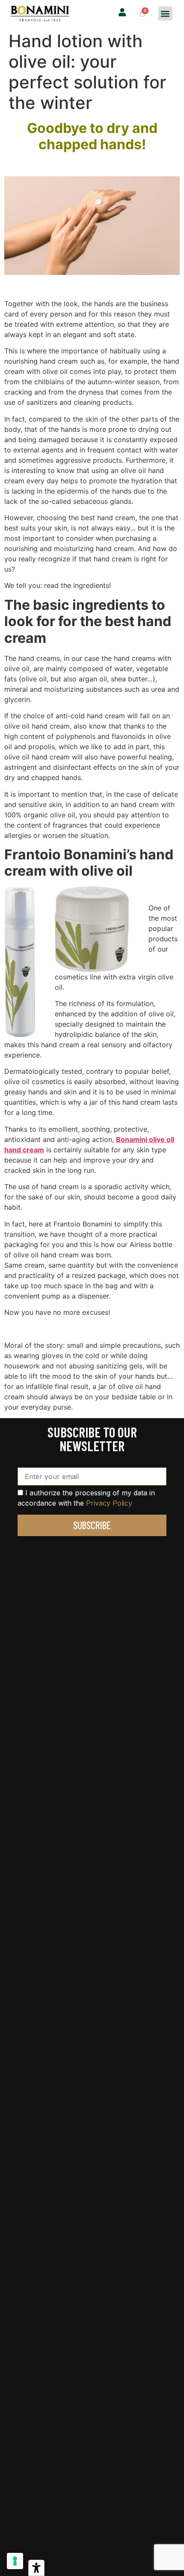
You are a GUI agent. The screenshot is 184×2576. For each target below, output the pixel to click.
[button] (165, 14)
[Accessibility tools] (36, 2568)
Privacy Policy (109, 1503)
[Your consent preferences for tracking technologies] (15, 2561)
